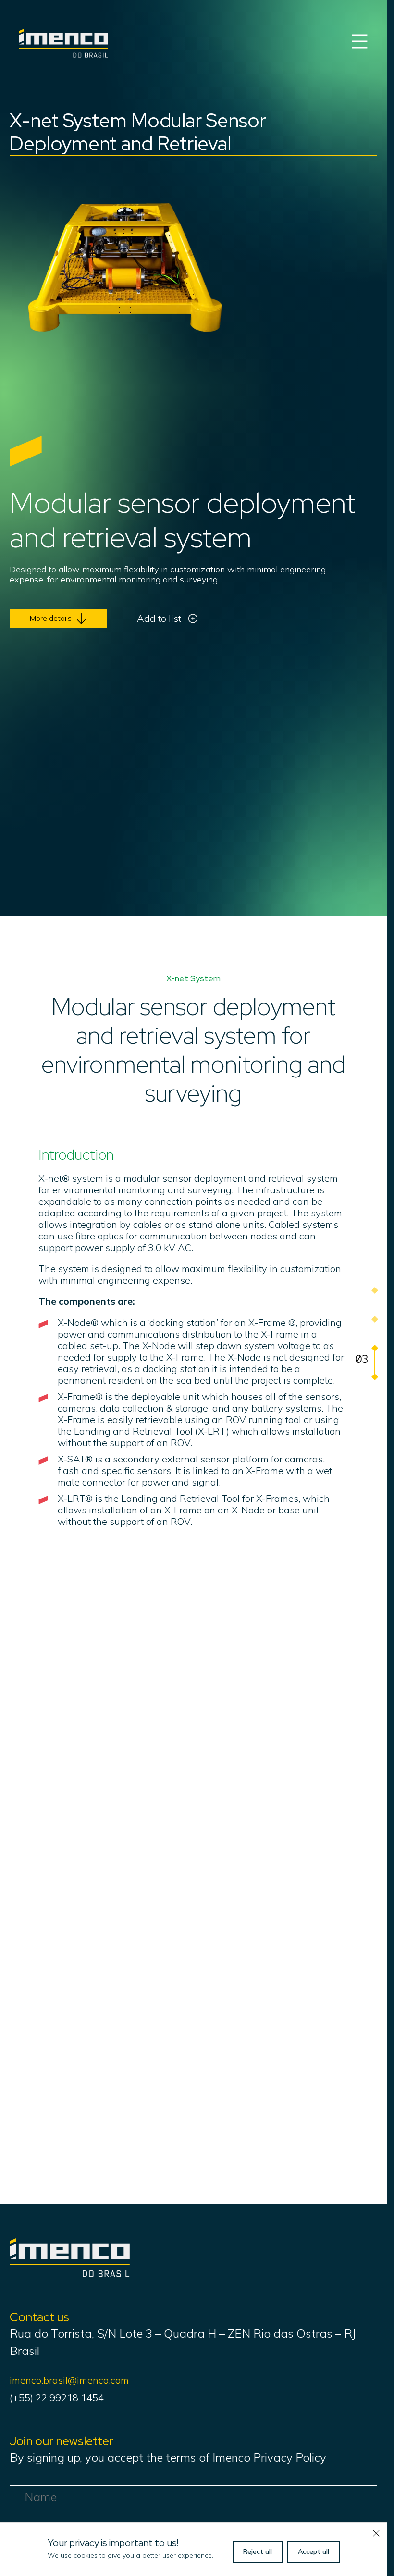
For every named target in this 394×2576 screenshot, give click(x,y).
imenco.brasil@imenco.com (69, 2380)
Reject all (258, 2551)
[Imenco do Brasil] (70, 2273)
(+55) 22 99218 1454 (57, 2397)
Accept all (314, 2551)
